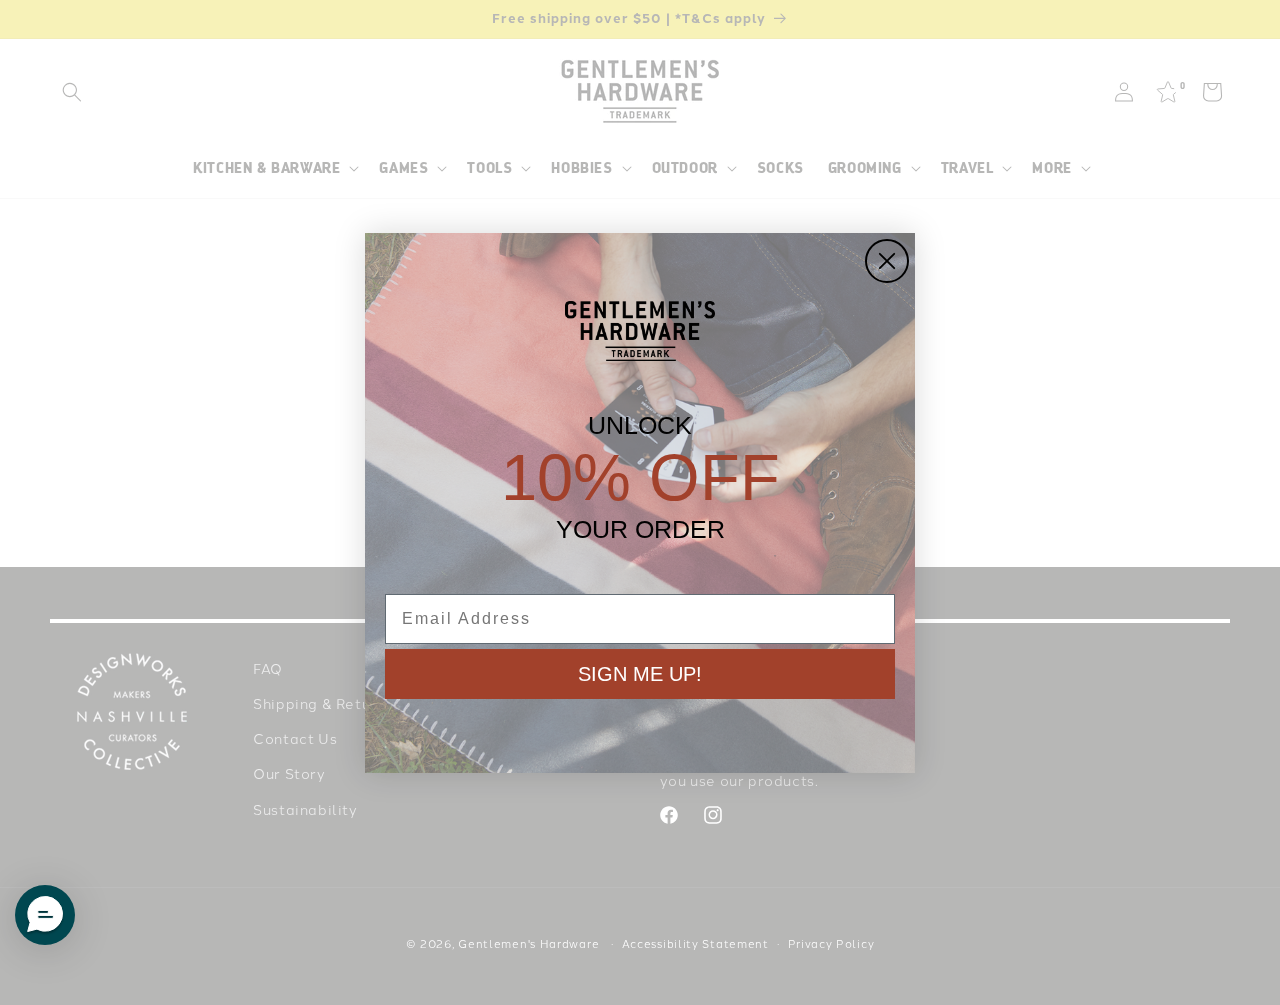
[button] (45, 915)
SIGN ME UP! (640, 674)
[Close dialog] (887, 261)
